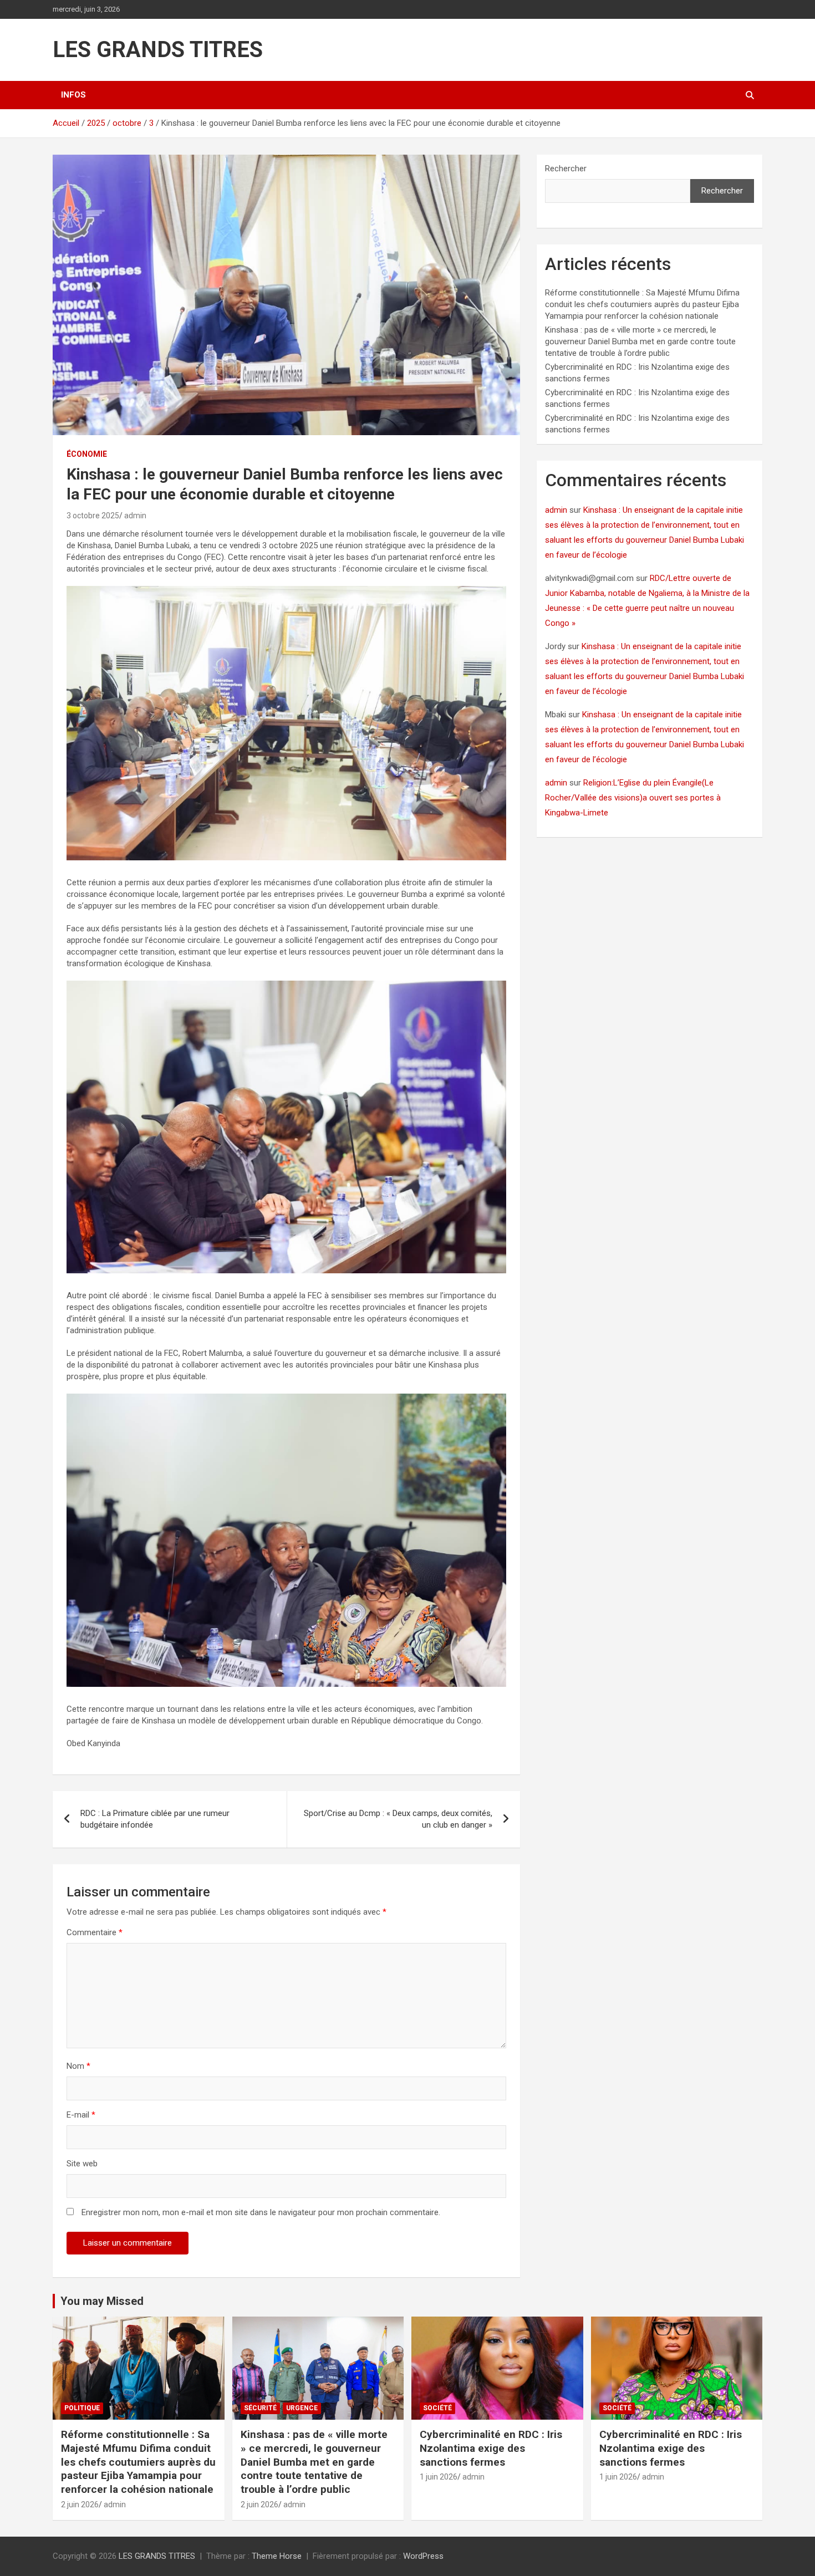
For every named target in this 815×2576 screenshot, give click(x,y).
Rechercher (566, 169)
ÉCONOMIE (87, 454)
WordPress (423, 2556)
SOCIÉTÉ (437, 2408)
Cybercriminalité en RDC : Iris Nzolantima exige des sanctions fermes (491, 2448)
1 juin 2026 (439, 2477)
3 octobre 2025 (93, 516)
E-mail (81, 2115)
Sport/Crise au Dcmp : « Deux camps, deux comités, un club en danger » (398, 1819)
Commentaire (95, 1932)
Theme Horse (277, 2556)
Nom (78, 2066)
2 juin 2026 (80, 2504)
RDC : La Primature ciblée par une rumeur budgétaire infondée (155, 1819)
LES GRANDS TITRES (158, 50)
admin (135, 516)
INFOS (73, 95)
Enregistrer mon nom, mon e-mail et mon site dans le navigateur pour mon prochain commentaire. (261, 2212)
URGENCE (302, 2408)
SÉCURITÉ (260, 2408)
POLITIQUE (82, 2408)
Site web (82, 2164)
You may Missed (102, 2301)
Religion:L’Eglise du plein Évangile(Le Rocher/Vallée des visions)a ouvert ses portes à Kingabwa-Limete (633, 798)
